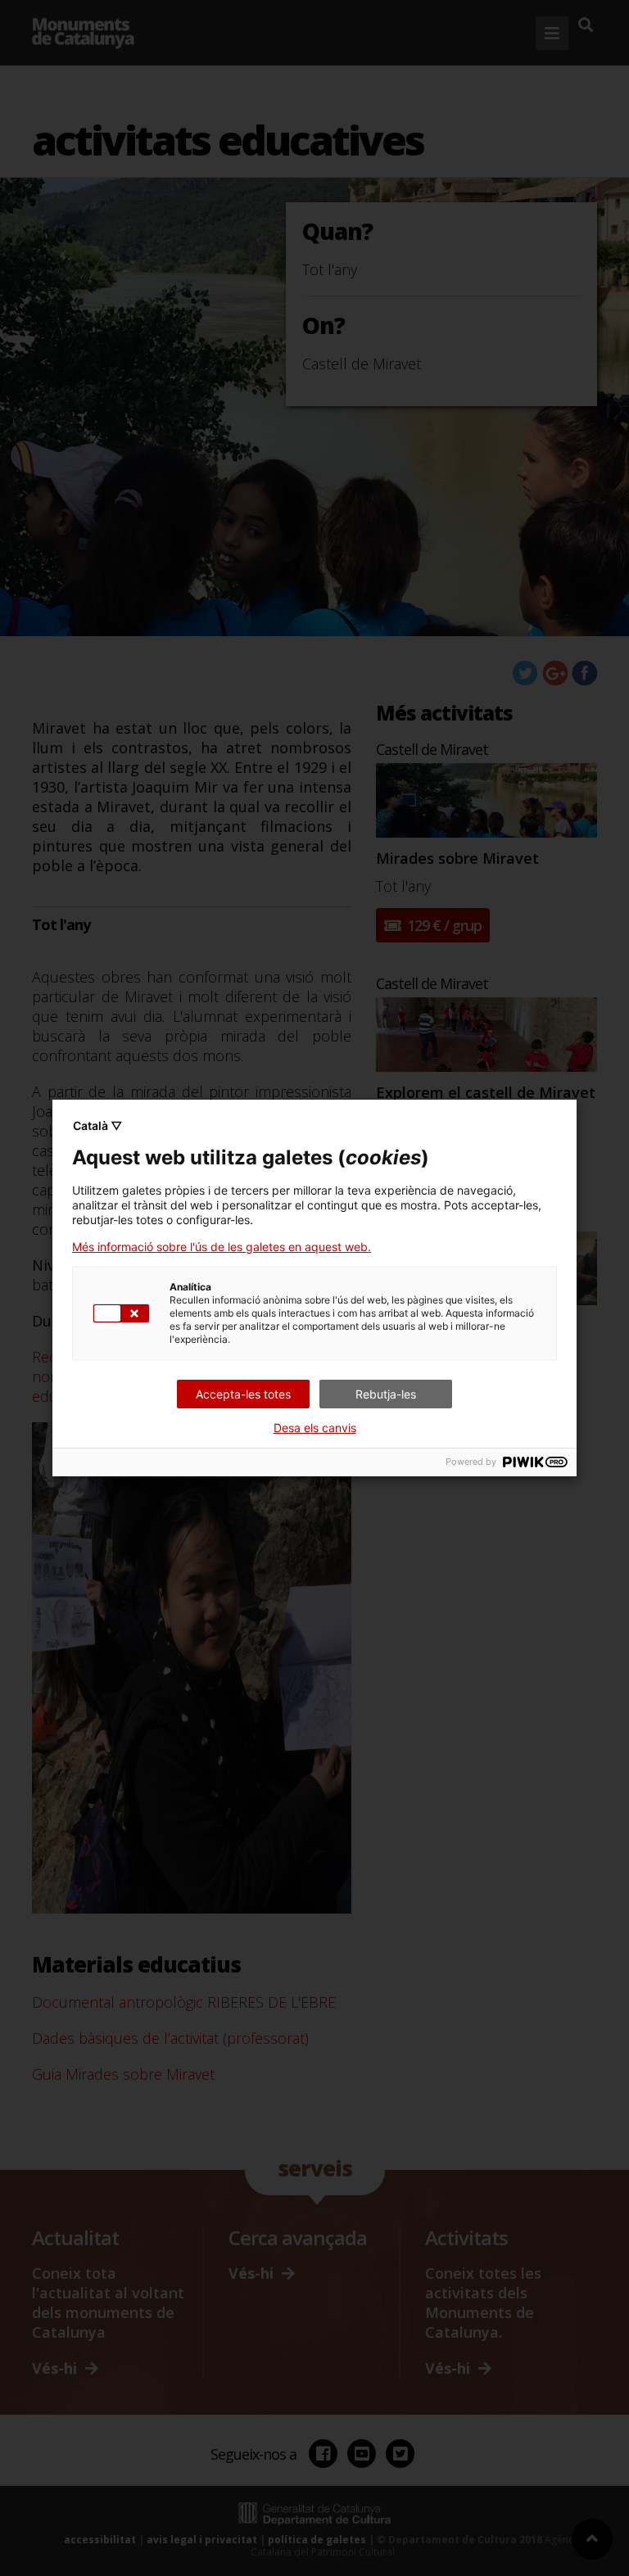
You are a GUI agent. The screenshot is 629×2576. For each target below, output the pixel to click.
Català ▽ (97, 1125)
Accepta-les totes (243, 1394)
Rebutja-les (386, 1394)
